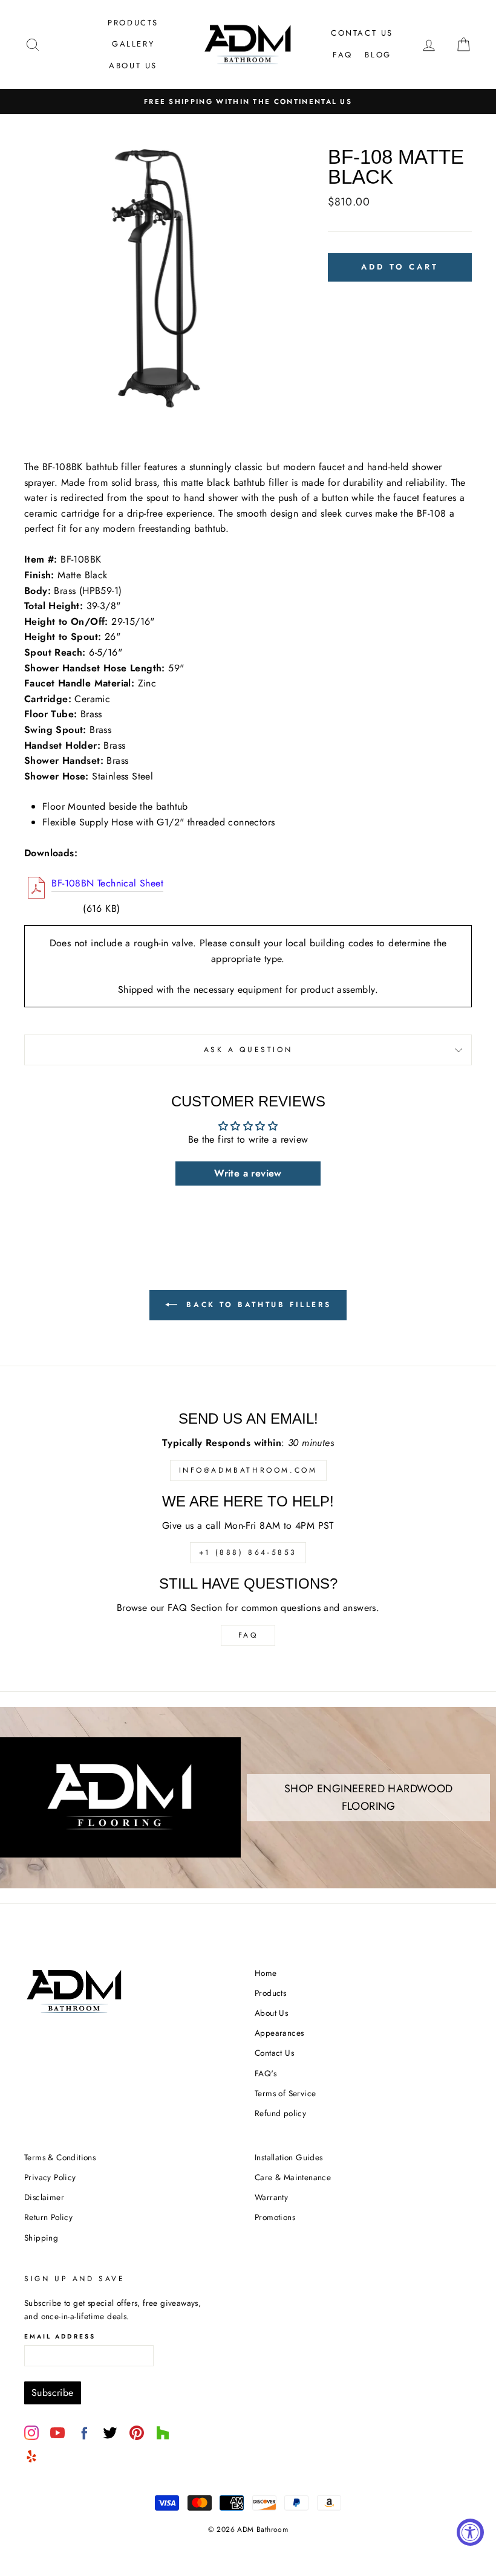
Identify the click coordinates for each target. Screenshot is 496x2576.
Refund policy (280, 2113)
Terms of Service (285, 2093)
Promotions (275, 2217)
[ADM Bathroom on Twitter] (110, 2433)
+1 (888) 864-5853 (248, 1552)
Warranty (271, 2197)
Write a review (248, 1173)
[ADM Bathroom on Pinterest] (137, 2433)
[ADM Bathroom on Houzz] (163, 2433)
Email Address (60, 2336)
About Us (133, 66)
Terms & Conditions (60, 2157)
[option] (248, 102)
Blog (378, 55)
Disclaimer (44, 2197)
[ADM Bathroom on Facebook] (84, 2433)
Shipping (41, 2238)
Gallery (133, 44)
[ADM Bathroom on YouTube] (57, 2433)
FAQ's (266, 2073)
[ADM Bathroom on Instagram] (31, 2433)
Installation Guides (289, 2157)
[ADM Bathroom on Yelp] (31, 2456)
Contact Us (362, 33)
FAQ (343, 55)
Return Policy (48, 2217)
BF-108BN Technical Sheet (107, 883)
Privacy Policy (50, 2177)
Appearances (279, 2033)
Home (266, 1973)
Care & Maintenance (293, 2177)
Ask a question (248, 1050)
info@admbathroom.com (248, 1470)
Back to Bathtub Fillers (256, 1305)
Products (133, 23)
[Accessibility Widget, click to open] (470, 2532)
